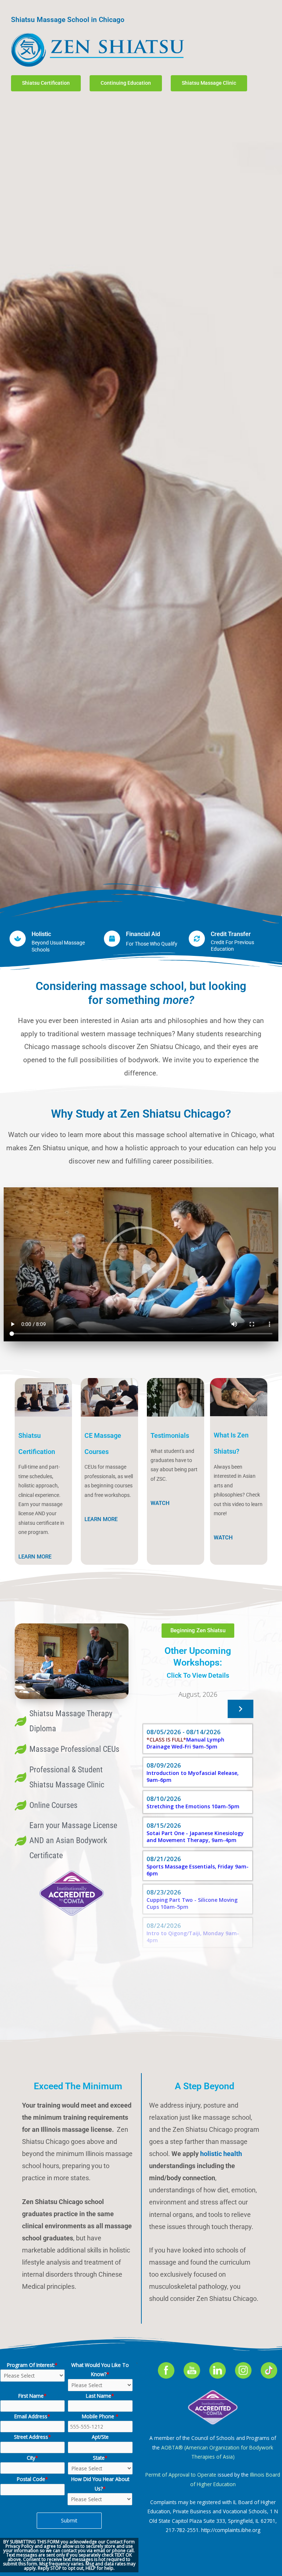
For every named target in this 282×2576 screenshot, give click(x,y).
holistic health (221, 2154)
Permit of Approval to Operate (181, 2475)
